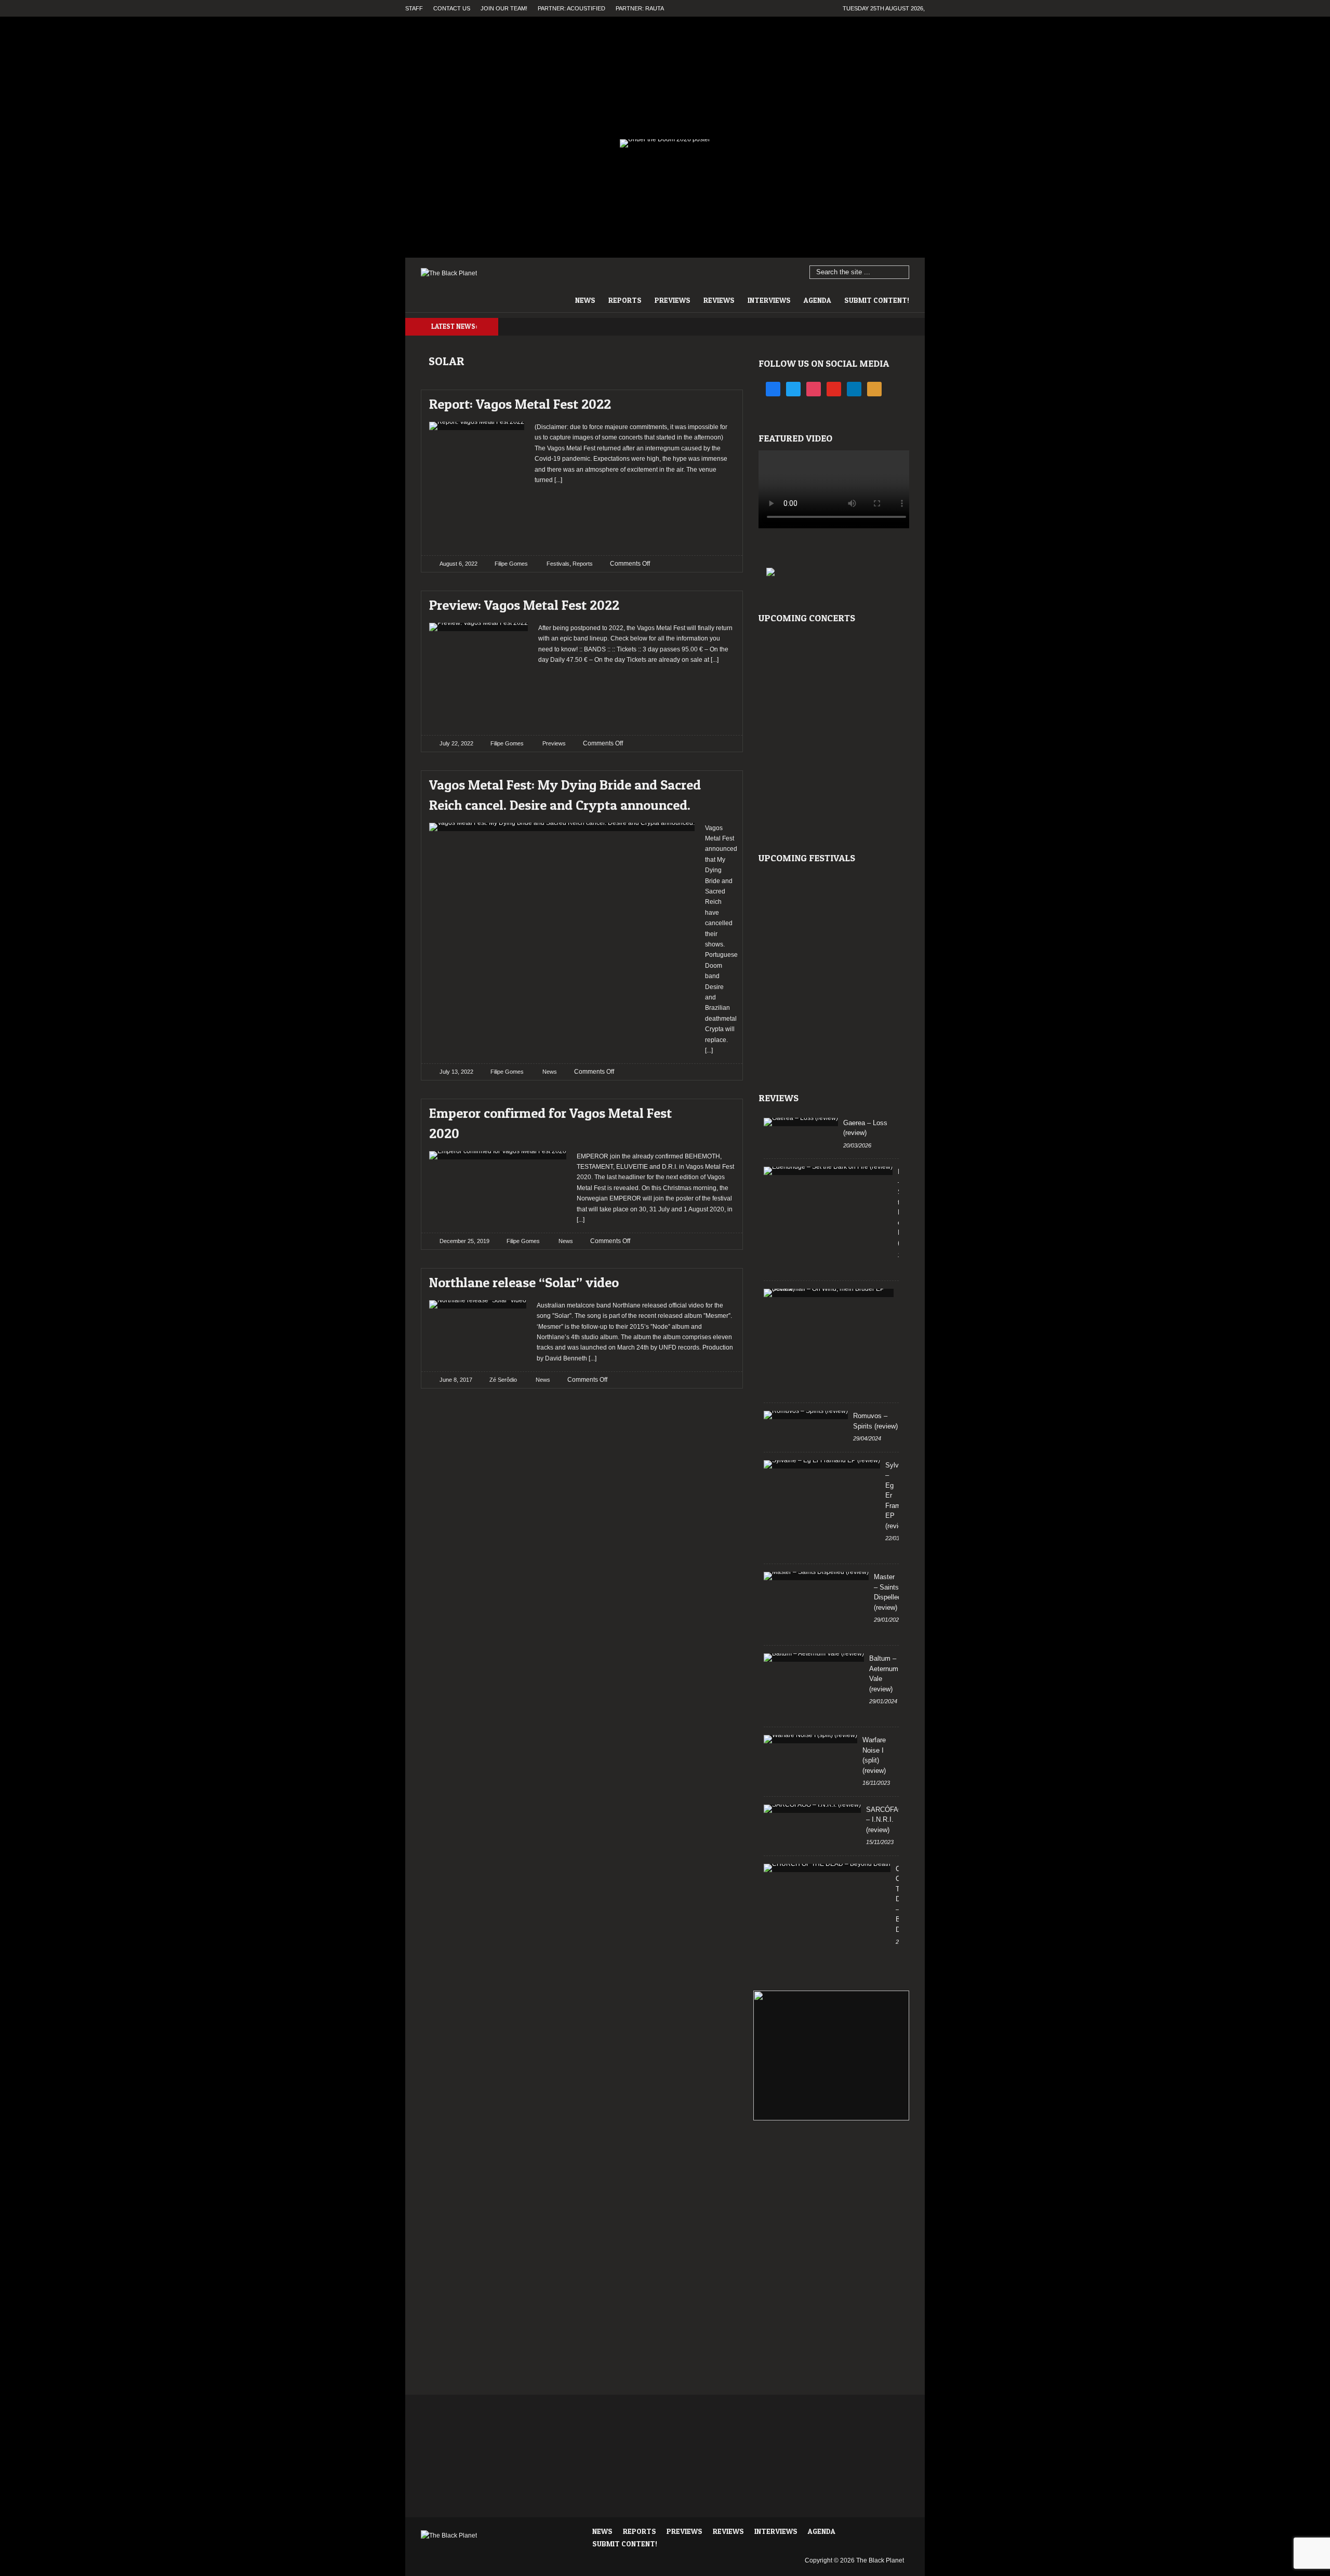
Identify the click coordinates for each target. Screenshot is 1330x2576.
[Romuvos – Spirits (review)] (806, 1415)
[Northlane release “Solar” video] (718, 1280)
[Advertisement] (635, 516)
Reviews (719, 300)
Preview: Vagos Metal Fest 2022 (524, 605)
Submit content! (877, 300)
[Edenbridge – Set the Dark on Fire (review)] (828, 1171)
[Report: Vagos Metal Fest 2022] (718, 401)
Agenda (817, 300)
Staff (414, 8)
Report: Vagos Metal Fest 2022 (520, 404)
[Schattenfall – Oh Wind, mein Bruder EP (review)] (829, 1293)
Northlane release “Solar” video (524, 1282)
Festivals (558, 564)
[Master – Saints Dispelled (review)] (816, 1576)
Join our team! (504, 8)
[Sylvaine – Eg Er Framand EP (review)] (822, 1464)
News (585, 300)
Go (902, 273)
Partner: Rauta (640, 8)
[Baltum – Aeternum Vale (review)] (814, 1658)
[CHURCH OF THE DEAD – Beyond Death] (827, 1868)
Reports (625, 300)
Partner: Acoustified (571, 8)
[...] (557, 480)
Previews (673, 300)
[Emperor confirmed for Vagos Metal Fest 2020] (718, 1110)
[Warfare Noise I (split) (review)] (810, 1739)
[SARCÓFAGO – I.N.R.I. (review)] (812, 1809)
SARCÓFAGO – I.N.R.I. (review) (887, 1820)
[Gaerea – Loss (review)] (801, 1122)
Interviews (769, 300)
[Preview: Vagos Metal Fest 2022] (718, 602)
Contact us (452, 8)
